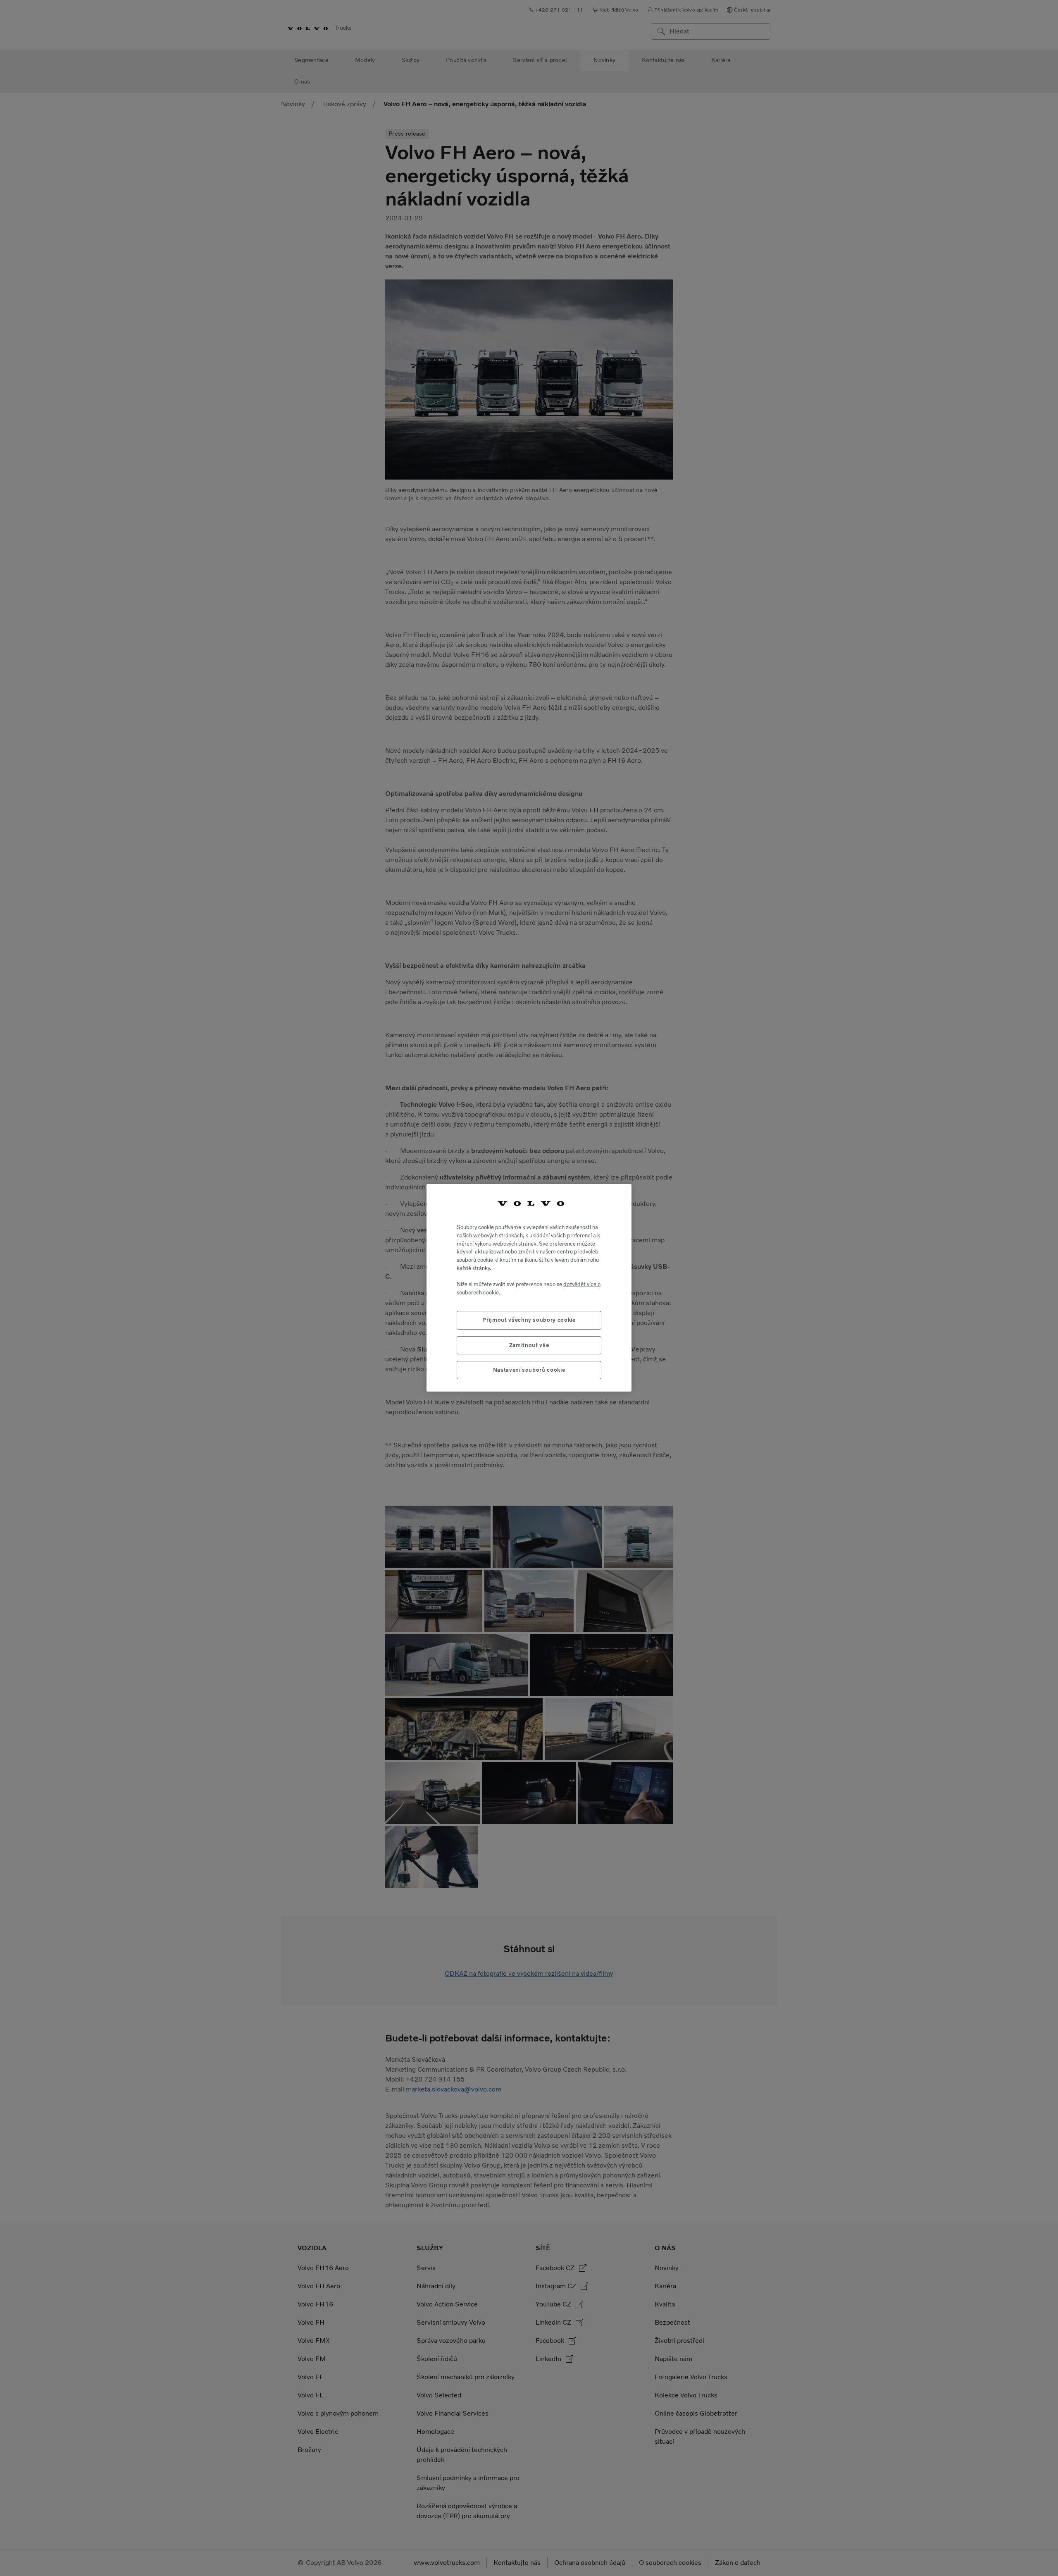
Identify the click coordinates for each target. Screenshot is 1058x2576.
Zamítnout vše (529, 1345)
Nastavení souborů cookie (529, 1370)
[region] (529, 1288)
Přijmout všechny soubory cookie (529, 1320)
